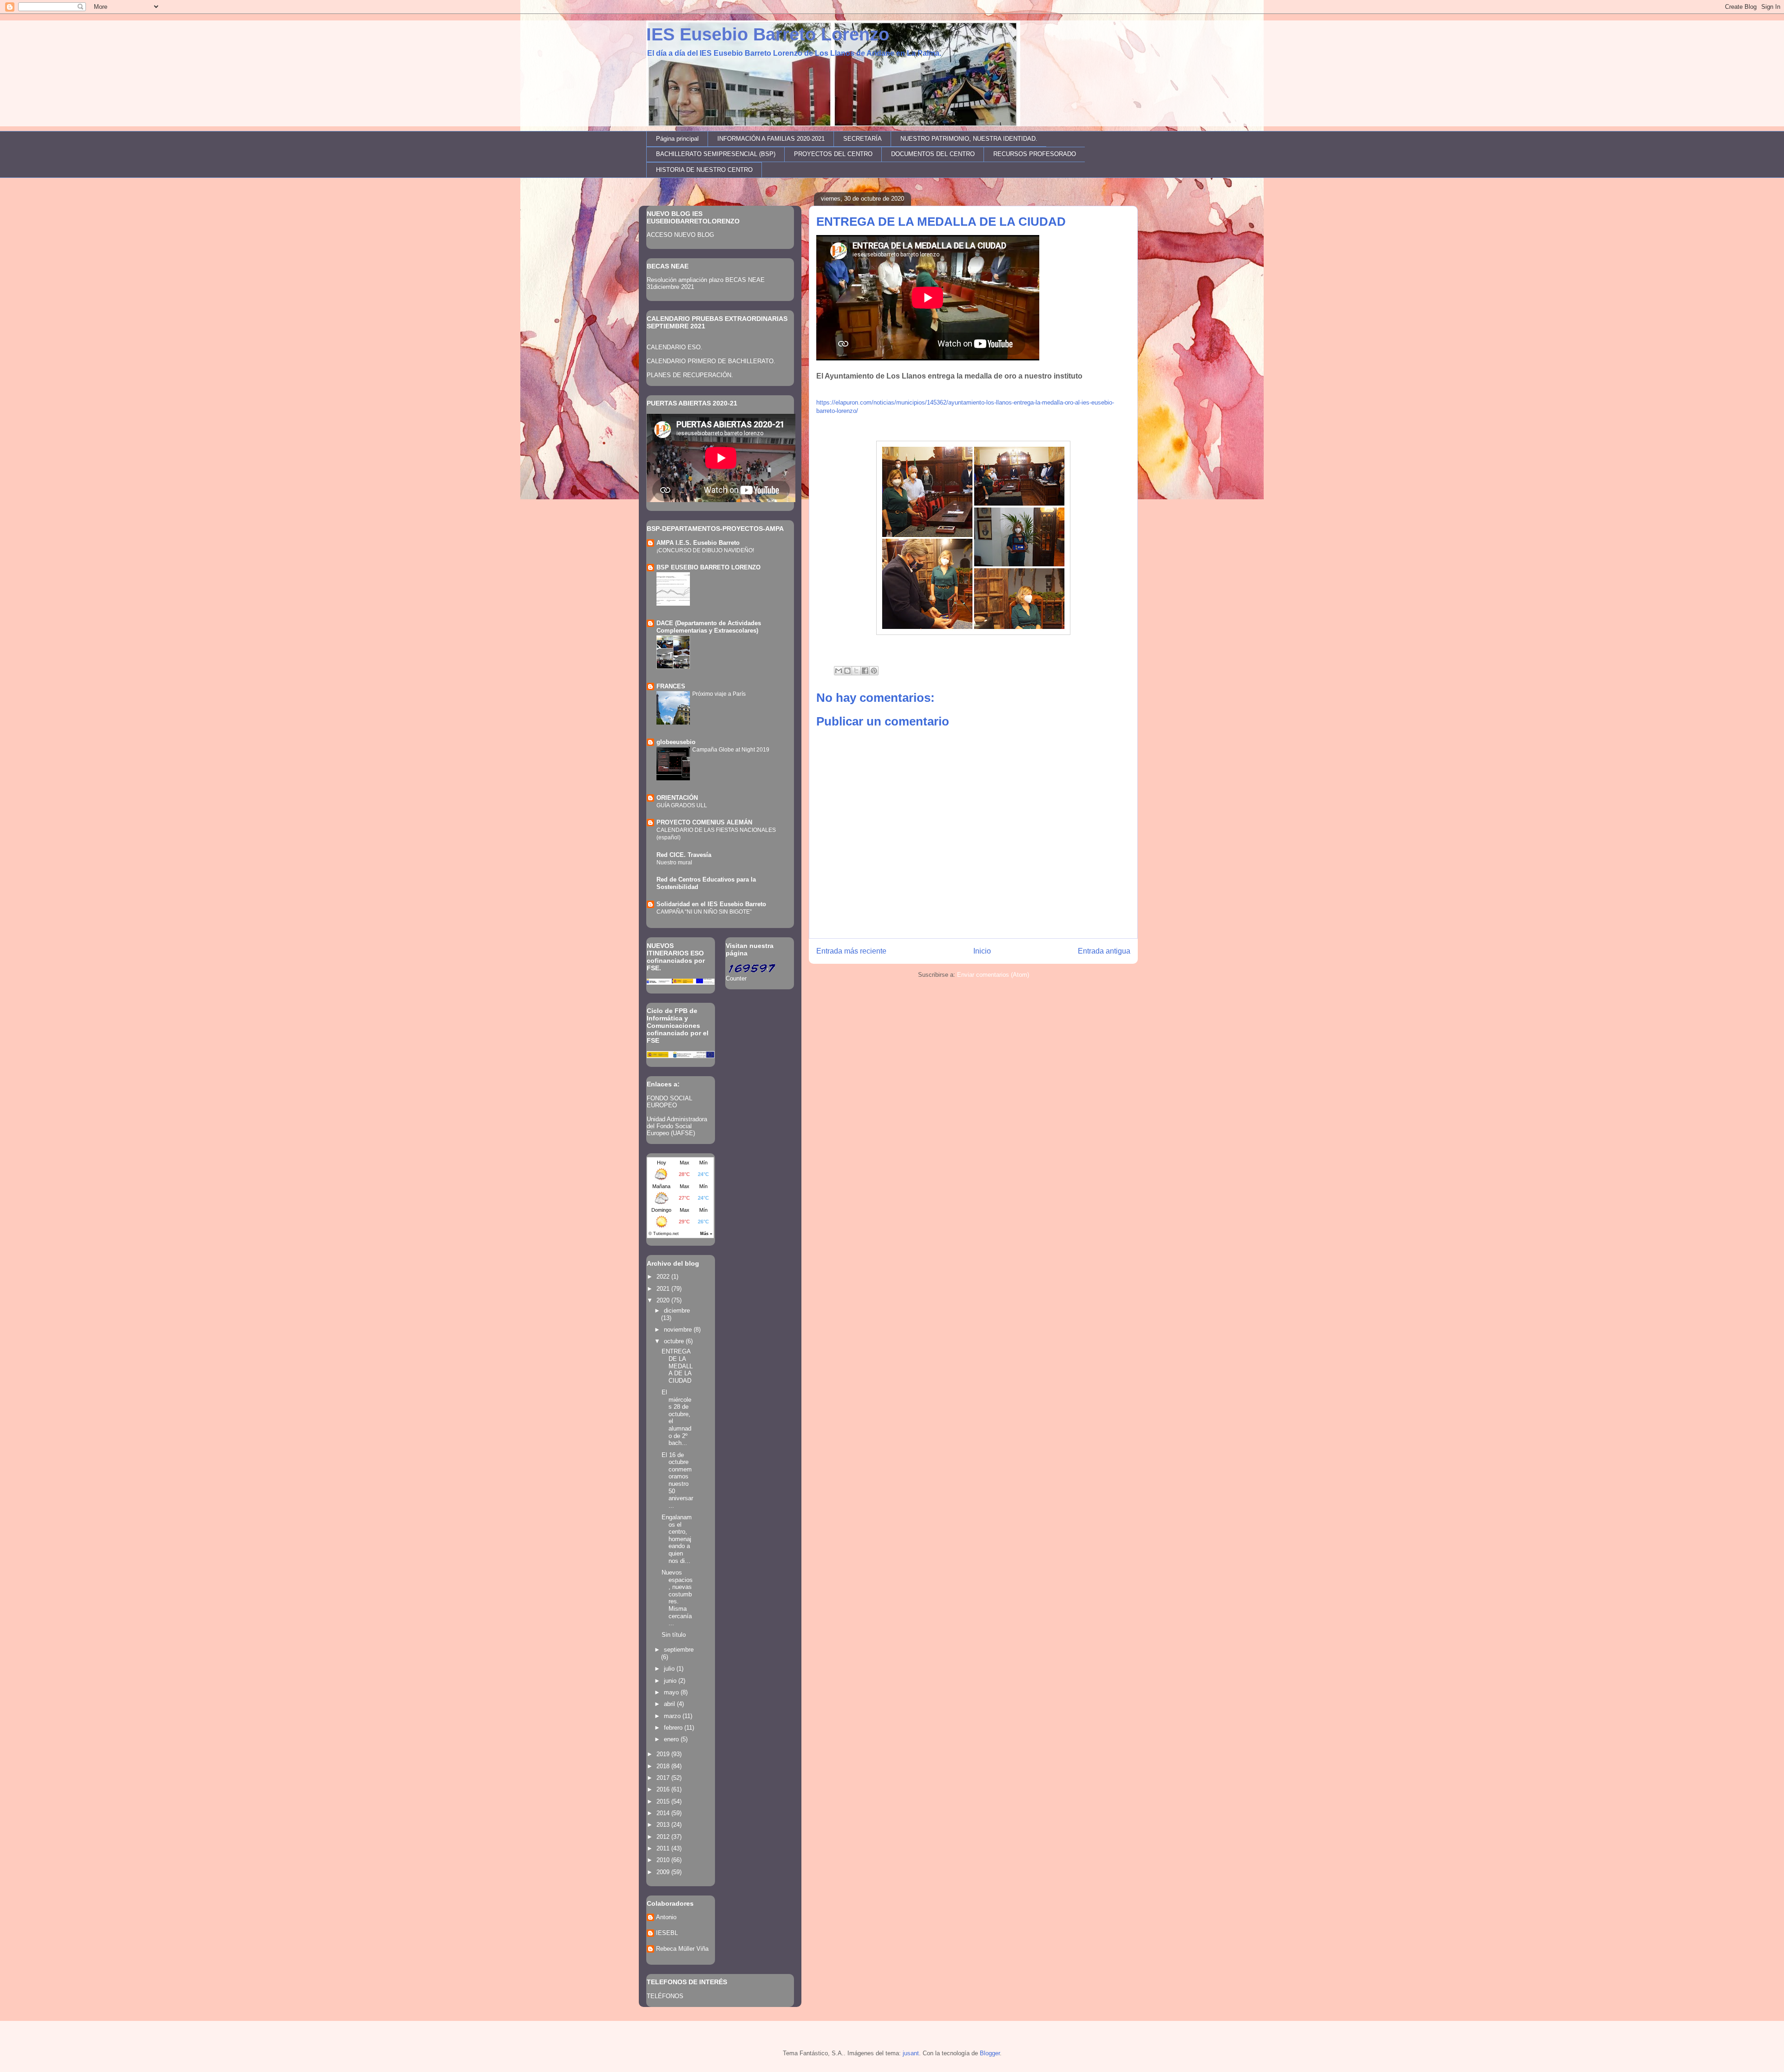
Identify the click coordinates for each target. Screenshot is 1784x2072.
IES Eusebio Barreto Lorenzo (768, 34)
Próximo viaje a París (719, 694)
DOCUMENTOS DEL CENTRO (933, 154)
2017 (664, 1778)
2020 (664, 1300)
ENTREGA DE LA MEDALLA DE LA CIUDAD (677, 1366)
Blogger (990, 2053)
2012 (664, 1837)
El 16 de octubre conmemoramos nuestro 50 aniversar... (677, 1480)
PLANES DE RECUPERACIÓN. (690, 375)
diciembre (677, 1311)
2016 (664, 1789)
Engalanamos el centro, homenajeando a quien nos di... (677, 1539)
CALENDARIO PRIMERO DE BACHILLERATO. (711, 361)
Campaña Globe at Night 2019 (731, 750)
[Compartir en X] (856, 671)
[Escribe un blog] (847, 671)
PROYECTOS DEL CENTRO (833, 154)
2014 (664, 1813)
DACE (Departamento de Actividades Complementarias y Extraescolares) (709, 627)
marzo (673, 1716)
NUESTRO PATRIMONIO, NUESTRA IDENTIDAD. (969, 139)
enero (672, 1739)
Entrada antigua (1104, 951)
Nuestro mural (674, 863)
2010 (664, 1860)
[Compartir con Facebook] (865, 671)
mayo (672, 1692)
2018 (664, 1766)
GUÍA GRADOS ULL (682, 805)
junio (671, 1681)
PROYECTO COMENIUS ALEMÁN (704, 822)
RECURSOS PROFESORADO (1035, 154)
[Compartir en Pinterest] (874, 671)
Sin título (674, 1635)
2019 (664, 1754)
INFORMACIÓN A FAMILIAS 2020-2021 (771, 139)
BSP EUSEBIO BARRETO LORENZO (708, 567)
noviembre (679, 1330)
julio (670, 1669)
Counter (736, 978)
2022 (664, 1277)
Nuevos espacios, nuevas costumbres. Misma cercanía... (677, 1598)
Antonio (666, 1917)
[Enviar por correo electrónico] (839, 671)
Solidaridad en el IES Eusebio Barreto (711, 904)
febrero (674, 1728)
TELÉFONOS (665, 1996)
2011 (664, 1848)
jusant (911, 2053)
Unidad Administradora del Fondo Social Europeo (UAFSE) (677, 1126)
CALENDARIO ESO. (675, 347)
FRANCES (671, 686)
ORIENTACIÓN (677, 798)
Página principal (677, 139)
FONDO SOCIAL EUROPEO (669, 1102)
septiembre (679, 1650)
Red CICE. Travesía (684, 855)
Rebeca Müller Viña (682, 1949)
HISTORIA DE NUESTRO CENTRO (704, 170)
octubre (675, 1341)
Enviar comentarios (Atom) (993, 975)
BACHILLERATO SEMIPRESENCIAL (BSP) (716, 154)
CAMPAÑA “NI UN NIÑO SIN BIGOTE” (704, 912)
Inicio (982, 951)
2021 (664, 1289)
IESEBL (667, 1933)
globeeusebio (676, 742)
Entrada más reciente (851, 951)
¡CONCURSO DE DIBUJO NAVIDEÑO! (705, 550)
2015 (664, 1801)
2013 (664, 1825)
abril (670, 1704)
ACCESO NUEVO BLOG (680, 235)
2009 (664, 1872)
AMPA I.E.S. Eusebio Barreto (698, 543)
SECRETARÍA (862, 139)
